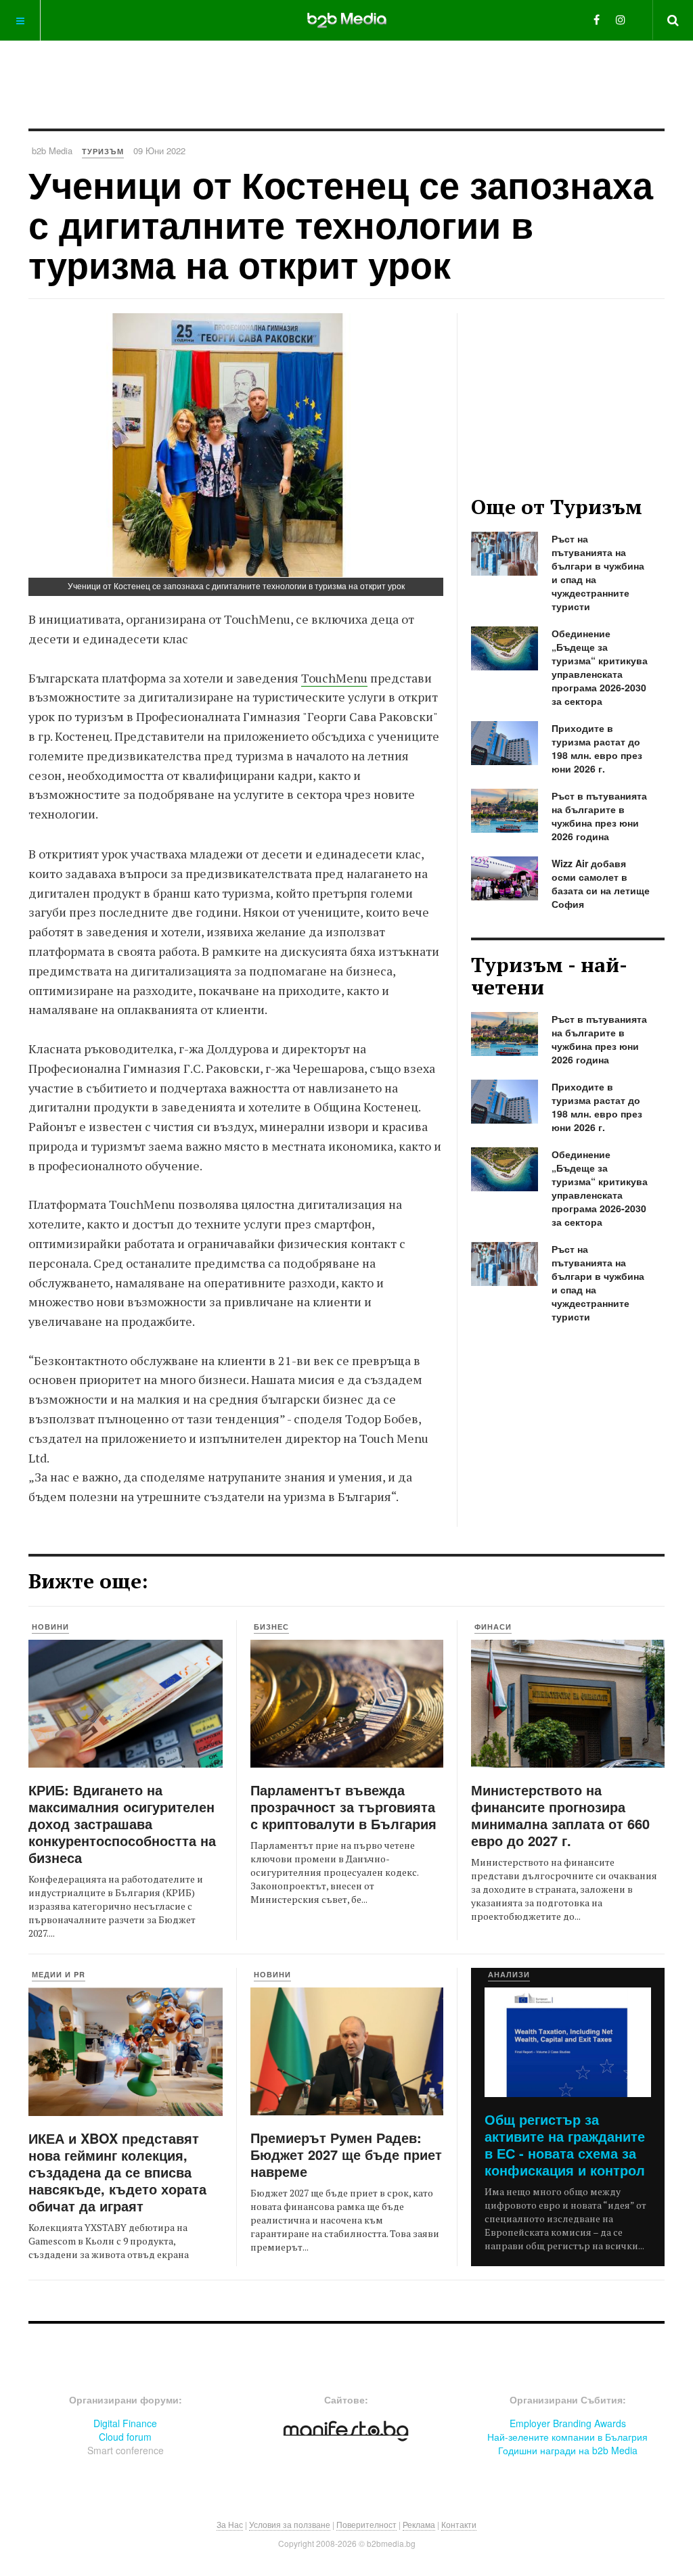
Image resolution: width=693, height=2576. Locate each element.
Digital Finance (125, 2423)
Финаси (493, 1627)
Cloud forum (125, 2437)
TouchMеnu (334, 678)
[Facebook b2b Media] (597, 19)
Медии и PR (59, 1974)
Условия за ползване (290, 2524)
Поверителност (366, 2524)
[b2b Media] (347, 20)
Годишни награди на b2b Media (568, 2450)
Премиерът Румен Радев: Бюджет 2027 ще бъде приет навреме (346, 2154)
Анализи (509, 1974)
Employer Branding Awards (568, 2423)
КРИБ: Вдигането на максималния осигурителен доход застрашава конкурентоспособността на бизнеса (122, 1823)
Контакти (459, 2524)
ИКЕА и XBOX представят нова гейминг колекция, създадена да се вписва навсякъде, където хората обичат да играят (117, 2172)
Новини (50, 1627)
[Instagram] (621, 19)
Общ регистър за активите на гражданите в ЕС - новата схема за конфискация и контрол (565, 2144)
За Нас (230, 2524)
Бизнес (271, 1627)
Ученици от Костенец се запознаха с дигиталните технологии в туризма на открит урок (341, 224)
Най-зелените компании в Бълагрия (567, 2437)
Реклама (419, 2524)
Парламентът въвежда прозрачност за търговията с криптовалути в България (343, 1807)
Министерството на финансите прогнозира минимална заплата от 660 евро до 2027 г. (560, 1815)
